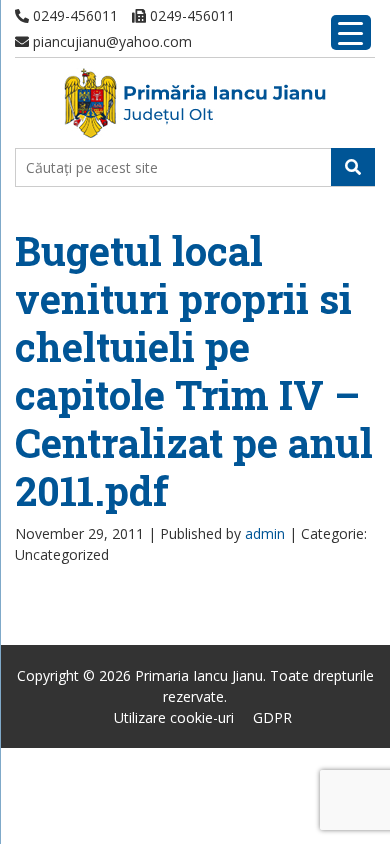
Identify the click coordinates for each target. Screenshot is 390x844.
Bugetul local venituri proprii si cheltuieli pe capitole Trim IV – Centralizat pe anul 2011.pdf (194, 370)
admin (265, 533)
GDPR (272, 717)
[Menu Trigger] (351, 32)
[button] (353, 167)
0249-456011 (73, 15)
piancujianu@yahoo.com (110, 41)
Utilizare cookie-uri (174, 717)
